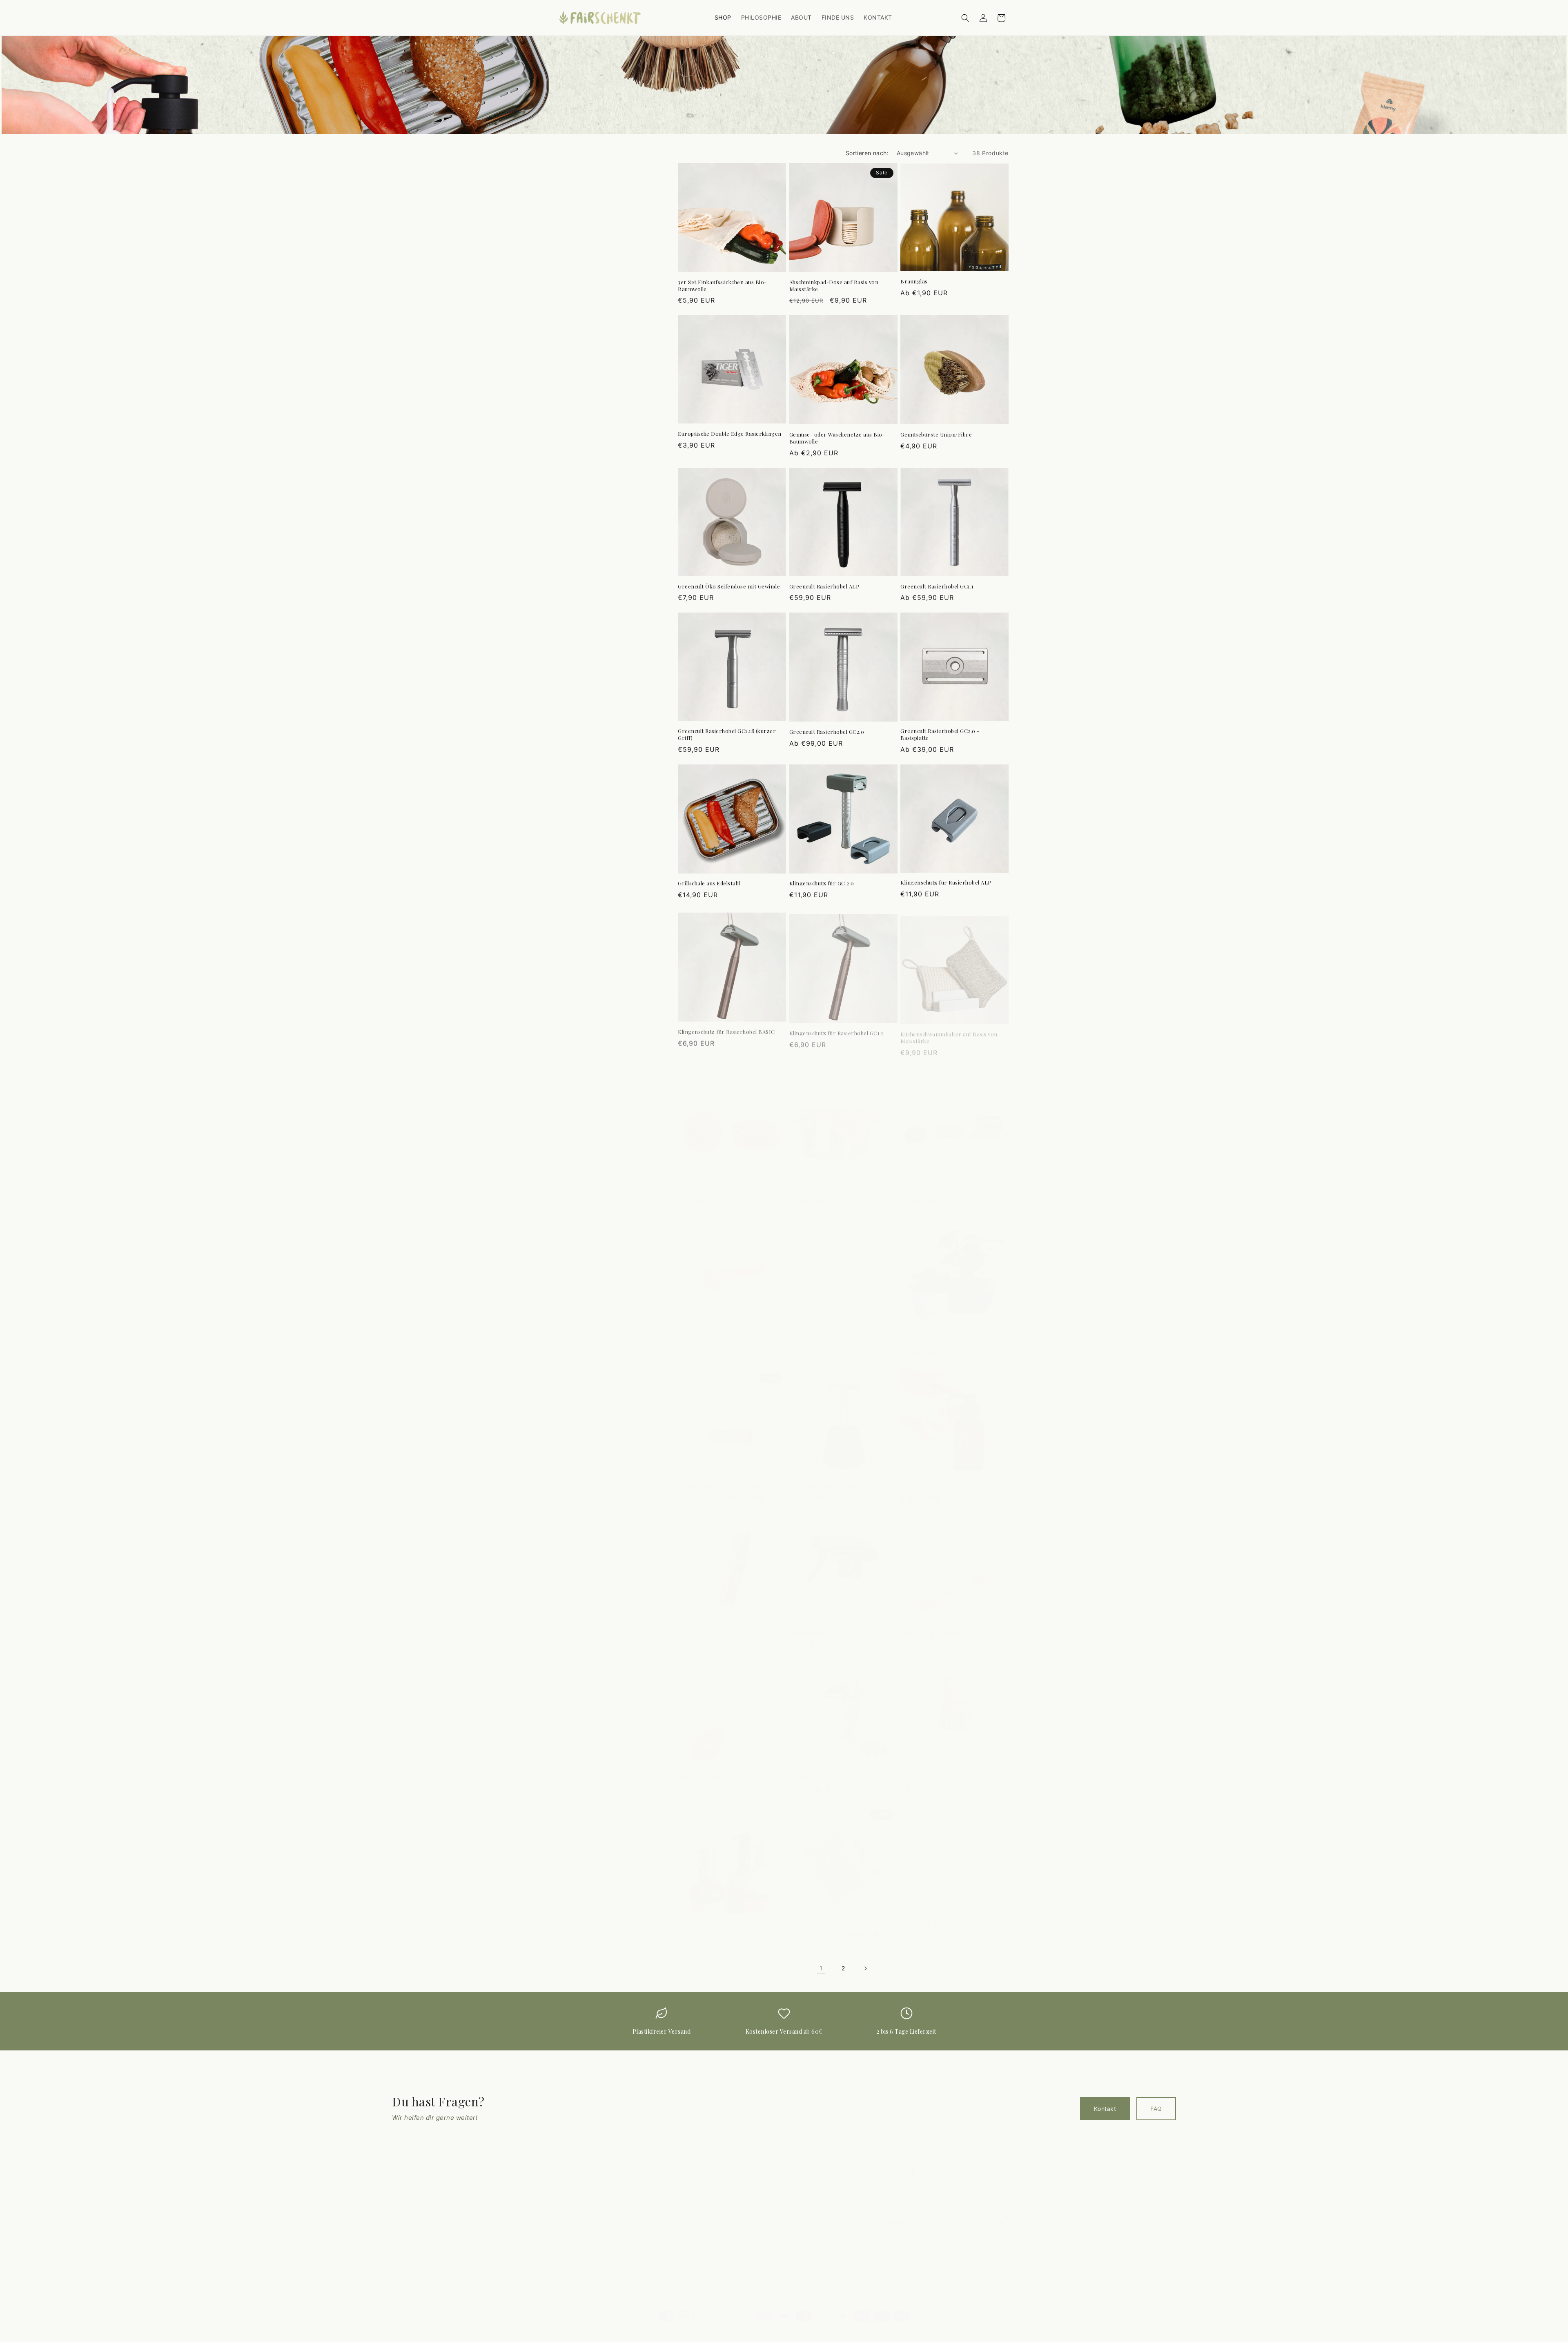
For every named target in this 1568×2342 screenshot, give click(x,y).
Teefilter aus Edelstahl (818, 1770)
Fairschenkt (807, 2323)
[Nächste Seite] (865, 1968)
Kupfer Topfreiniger (705, 1181)
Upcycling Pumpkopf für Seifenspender (729, 1915)
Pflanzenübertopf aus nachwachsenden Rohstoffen (952, 1330)
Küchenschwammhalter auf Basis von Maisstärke (949, 1032)
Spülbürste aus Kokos (706, 1769)
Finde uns (573, 2229)
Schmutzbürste (698, 1624)
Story (567, 2200)
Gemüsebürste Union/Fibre (936, 435)
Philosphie (574, 2186)
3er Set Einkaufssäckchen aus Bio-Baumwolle (722, 286)
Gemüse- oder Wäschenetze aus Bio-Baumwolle (837, 438)
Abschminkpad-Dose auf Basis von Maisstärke (834, 286)
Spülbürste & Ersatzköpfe (934, 1624)
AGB (724, 2229)
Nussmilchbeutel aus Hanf (823, 1326)
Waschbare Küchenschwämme (828, 1916)
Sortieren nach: (867, 153)
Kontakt (1105, 2109)
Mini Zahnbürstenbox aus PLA (940, 1181)
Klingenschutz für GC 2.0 (822, 883)
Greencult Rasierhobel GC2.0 (827, 732)
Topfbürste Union (923, 1770)
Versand (729, 2243)
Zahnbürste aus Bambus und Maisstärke (952, 1915)
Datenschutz (956, 2233)
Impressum (733, 2215)
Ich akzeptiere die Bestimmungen (930, 2236)
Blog (566, 2215)
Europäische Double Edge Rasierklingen (730, 434)
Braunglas (914, 281)
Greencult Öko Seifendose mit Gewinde (729, 586)
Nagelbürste (694, 1326)
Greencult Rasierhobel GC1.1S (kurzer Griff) (727, 734)
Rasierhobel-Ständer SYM (823, 1478)
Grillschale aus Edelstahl (709, 883)
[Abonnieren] (999, 2214)
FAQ (1156, 2109)
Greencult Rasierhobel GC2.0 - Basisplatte (940, 734)
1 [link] (821, 1968)
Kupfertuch (804, 1181)
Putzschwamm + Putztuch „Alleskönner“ (731, 1479)
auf (774, 2258)
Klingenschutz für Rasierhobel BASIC (726, 1029)
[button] (965, 18)
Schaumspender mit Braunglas (941, 1479)
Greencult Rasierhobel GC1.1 (937, 586)
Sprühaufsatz (807, 1624)
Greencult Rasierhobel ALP (824, 586)
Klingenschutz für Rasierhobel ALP (946, 882)
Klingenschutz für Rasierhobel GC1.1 (836, 1029)
